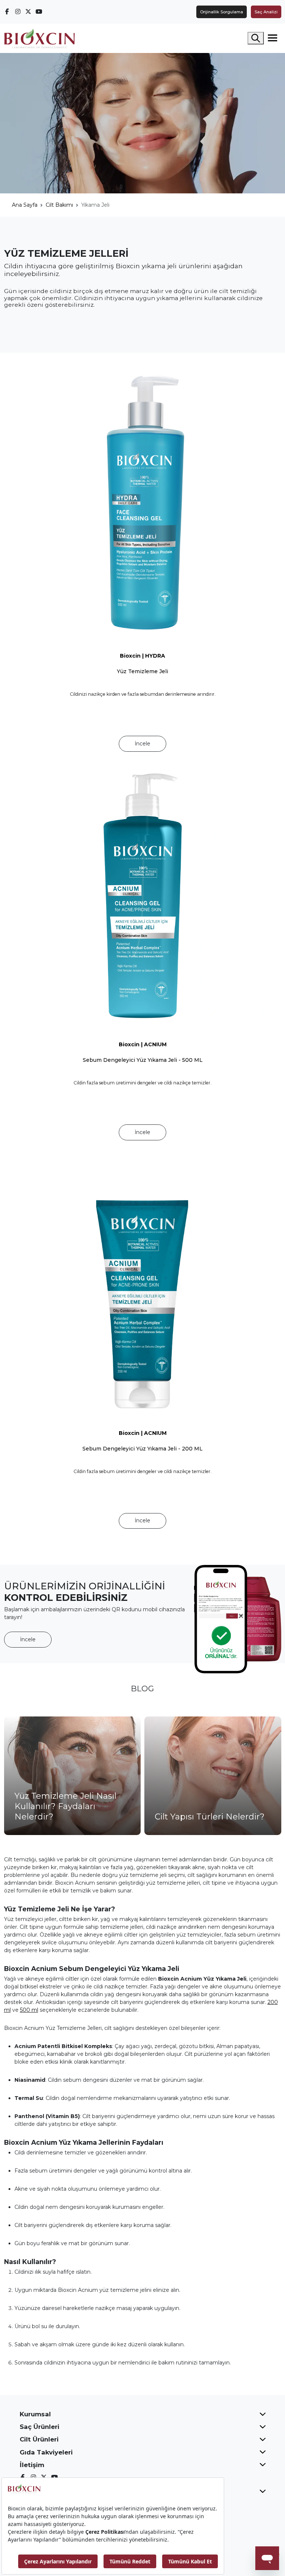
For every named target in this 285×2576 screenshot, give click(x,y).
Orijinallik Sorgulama (222, 12)
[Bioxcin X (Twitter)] (29, 11)
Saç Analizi (266, 12)
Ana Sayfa (25, 205)
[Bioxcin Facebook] (7, 11)
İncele (142, 744)
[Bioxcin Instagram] (18, 11)
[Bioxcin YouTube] (39, 11)
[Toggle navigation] (273, 38)
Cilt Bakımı (59, 205)
